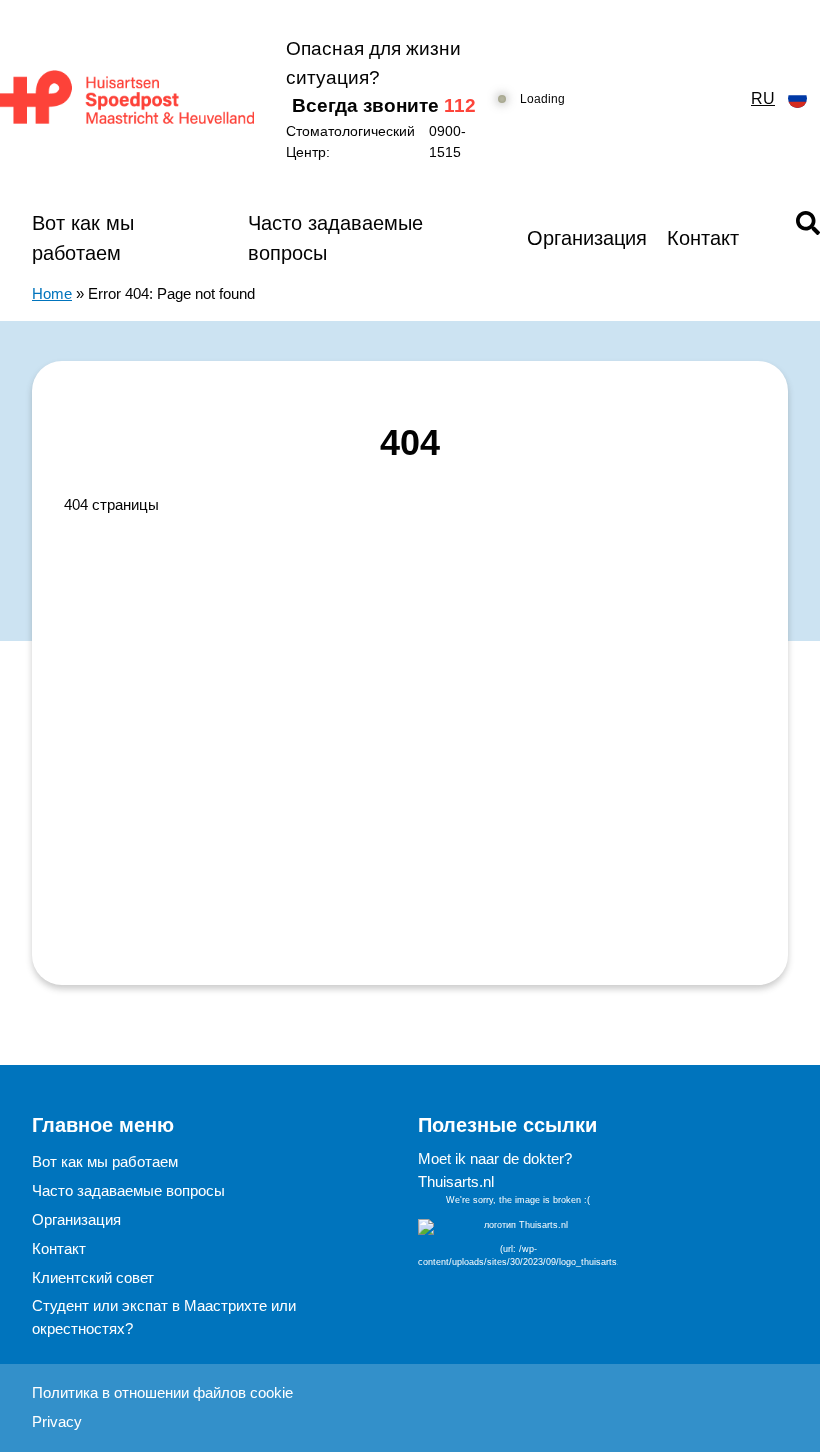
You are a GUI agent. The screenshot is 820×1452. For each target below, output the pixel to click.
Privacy (57, 1421)
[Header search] (808, 223)
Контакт (703, 238)
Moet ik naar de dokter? (495, 1158)
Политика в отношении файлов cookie (162, 1392)
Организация (587, 238)
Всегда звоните (384, 105)
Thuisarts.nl (456, 1181)
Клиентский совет (93, 1277)
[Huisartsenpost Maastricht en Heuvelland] (127, 98)
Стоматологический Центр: (376, 141)
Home (52, 293)
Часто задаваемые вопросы (335, 238)
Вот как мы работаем (83, 238)
